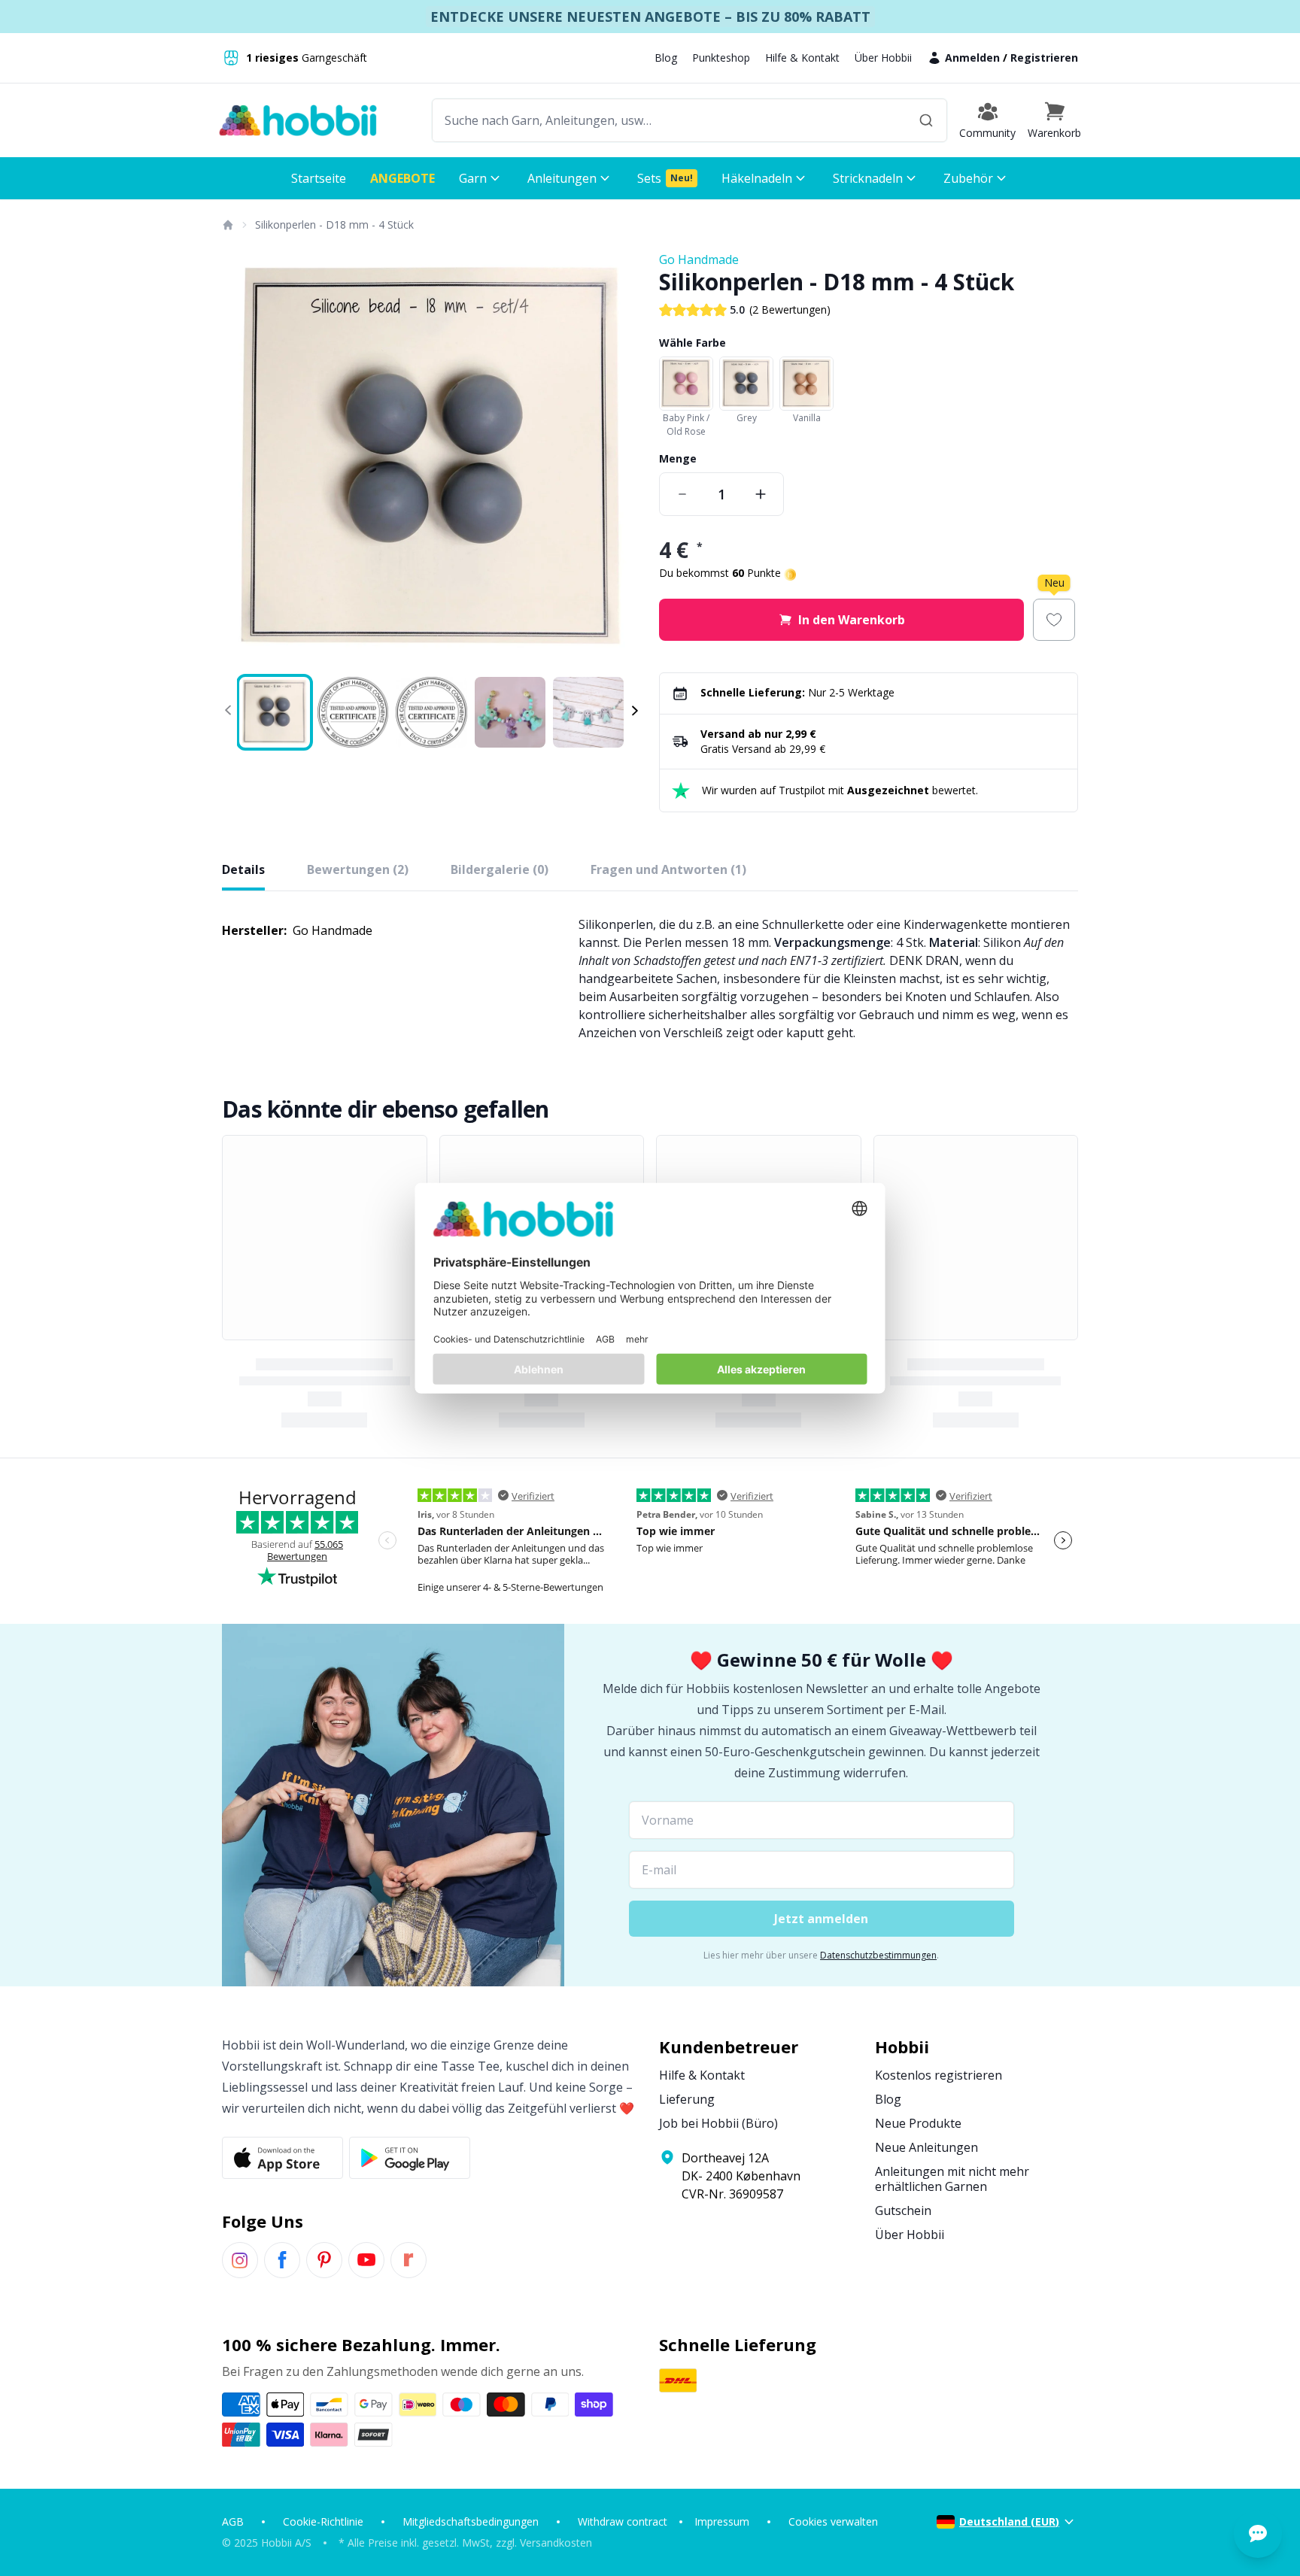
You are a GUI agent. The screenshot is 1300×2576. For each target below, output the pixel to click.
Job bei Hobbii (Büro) (718, 2123)
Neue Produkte (918, 2123)
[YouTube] (366, 2260)
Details (243, 869)
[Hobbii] (298, 120)
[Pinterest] (324, 2260)
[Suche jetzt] (926, 120)
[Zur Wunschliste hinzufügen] (1054, 620)
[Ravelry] (409, 2260)
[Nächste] (620, 460)
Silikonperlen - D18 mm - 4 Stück (334, 225)
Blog (666, 58)
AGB (233, 2521)
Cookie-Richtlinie (323, 2521)
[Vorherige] (243, 460)
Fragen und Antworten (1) (668, 869)
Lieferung (687, 2099)
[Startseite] (227, 225)
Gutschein (903, 2210)
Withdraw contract (623, 2521)
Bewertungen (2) (358, 869)
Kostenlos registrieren (939, 2075)
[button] (1054, 120)
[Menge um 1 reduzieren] (682, 494)
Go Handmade (699, 259)
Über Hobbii (883, 58)
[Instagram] (240, 2260)
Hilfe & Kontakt (802, 58)
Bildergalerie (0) (500, 869)
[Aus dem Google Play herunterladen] (410, 2158)
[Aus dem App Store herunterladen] (282, 2158)
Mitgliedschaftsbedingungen (471, 2521)
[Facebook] (282, 2260)
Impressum (722, 2521)
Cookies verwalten (833, 2521)
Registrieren (1044, 58)
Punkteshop (721, 58)
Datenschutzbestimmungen (878, 1955)
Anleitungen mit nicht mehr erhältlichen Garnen (952, 2179)
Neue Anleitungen (926, 2147)
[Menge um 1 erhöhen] (761, 494)
